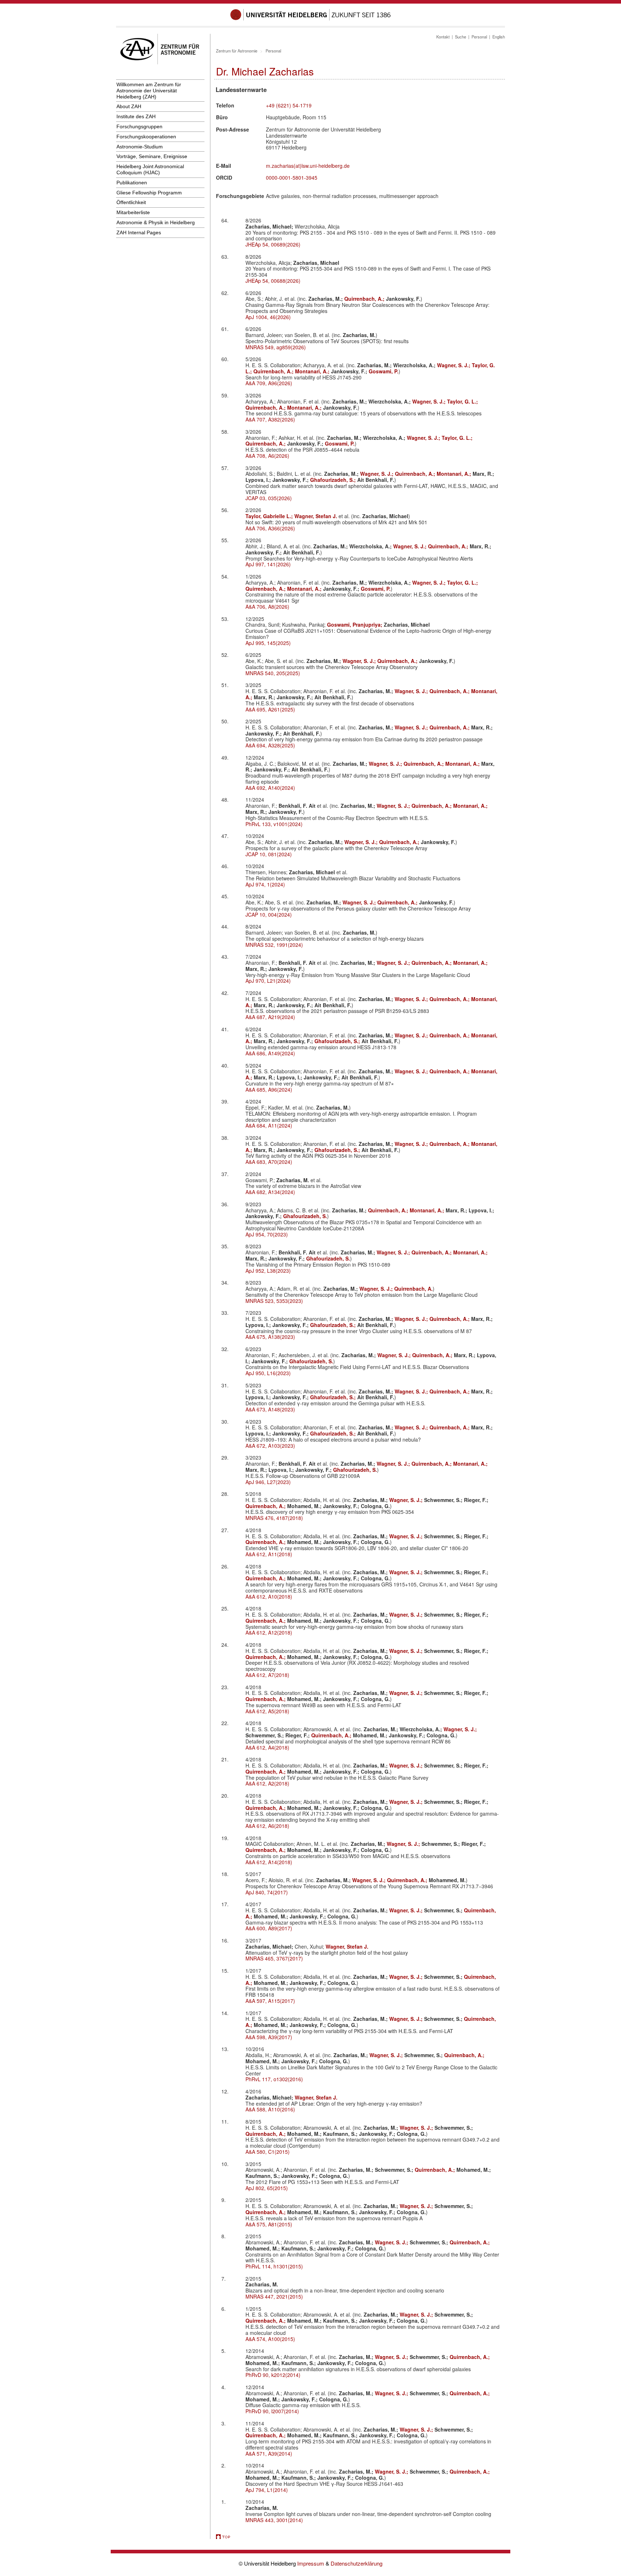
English (499, 37)
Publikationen (132, 183)
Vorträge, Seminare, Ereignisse (152, 156)
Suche (461, 37)
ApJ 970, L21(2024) (268, 981)
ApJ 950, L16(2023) (268, 1373)
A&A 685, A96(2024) (269, 1089)
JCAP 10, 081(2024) (269, 854)
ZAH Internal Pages (139, 232)
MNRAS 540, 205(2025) (273, 673)
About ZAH (129, 106)
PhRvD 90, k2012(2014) (273, 2375)
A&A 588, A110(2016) (270, 2109)
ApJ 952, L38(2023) (268, 1271)
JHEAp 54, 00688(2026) (273, 281)
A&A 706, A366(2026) (270, 528)
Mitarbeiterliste (133, 212)
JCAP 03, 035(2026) (269, 498)
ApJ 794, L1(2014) (267, 2490)
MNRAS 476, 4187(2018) (274, 1518)
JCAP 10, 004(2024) (269, 914)
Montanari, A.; (313, 371)
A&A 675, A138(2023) (270, 1337)
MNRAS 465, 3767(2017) (274, 1958)
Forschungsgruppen (139, 126)
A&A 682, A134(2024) (270, 1192)
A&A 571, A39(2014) (269, 2453)
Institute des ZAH (136, 116)
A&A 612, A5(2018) (267, 1711)
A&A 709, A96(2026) (269, 383)
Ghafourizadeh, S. (305, 1216)
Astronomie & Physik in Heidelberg (156, 222)
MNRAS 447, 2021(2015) (274, 2296)
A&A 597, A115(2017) (270, 2001)
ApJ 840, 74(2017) (267, 1892)
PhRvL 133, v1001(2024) (274, 824)
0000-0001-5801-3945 (292, 178)
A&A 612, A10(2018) (269, 1596)
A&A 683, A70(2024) (269, 1162)
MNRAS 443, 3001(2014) (274, 2520)
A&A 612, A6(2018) (267, 1826)
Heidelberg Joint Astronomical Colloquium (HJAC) (150, 169)
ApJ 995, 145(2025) (268, 643)
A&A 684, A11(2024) (269, 1125)
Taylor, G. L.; (463, 401)
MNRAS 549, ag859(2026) (276, 347)
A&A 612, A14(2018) (269, 1862)
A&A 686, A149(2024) (270, 1053)
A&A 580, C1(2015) (268, 2152)
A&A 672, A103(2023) (270, 1446)
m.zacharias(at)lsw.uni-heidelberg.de (308, 166)
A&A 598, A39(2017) (269, 2037)
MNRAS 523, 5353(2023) (274, 1301)
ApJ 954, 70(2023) (267, 1234)
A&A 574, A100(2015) (270, 2339)
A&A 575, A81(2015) (269, 2224)
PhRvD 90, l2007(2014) (272, 2411)
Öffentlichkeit (131, 202)
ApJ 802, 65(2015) (267, 2188)
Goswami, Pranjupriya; (355, 625)
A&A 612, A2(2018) (267, 1783)
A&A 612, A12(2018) (269, 1632)
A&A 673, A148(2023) (270, 1409)
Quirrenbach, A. (413, 1289)
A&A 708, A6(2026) (267, 456)
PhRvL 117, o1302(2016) (274, 2079)
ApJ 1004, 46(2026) (268, 317)
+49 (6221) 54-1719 (289, 105)
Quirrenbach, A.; (365, 299)
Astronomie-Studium (140, 147)
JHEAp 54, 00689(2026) (273, 244)
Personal (479, 37)
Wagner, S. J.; (454, 365)
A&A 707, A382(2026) (270, 419)
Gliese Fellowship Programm (149, 193)
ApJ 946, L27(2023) (268, 1482)
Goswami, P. (384, 371)
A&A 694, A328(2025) (270, 745)
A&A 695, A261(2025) (270, 709)
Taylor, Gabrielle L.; (270, 516)
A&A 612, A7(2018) (267, 1675)
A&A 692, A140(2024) (270, 788)
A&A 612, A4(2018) (267, 1747)
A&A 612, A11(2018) (269, 1554)
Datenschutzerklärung (356, 2563)
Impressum (311, 2563)
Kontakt (443, 37)
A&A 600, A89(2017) (269, 1928)
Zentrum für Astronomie (237, 51)
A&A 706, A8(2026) (267, 607)
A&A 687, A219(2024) (270, 1017)
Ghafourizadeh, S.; (334, 480)
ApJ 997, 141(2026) (268, 564)
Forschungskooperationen (146, 137)
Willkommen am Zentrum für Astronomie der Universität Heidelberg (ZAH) (149, 91)
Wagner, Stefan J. (316, 516)
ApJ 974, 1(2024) (265, 884)
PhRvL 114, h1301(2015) (274, 2266)
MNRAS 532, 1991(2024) (274, 945)
